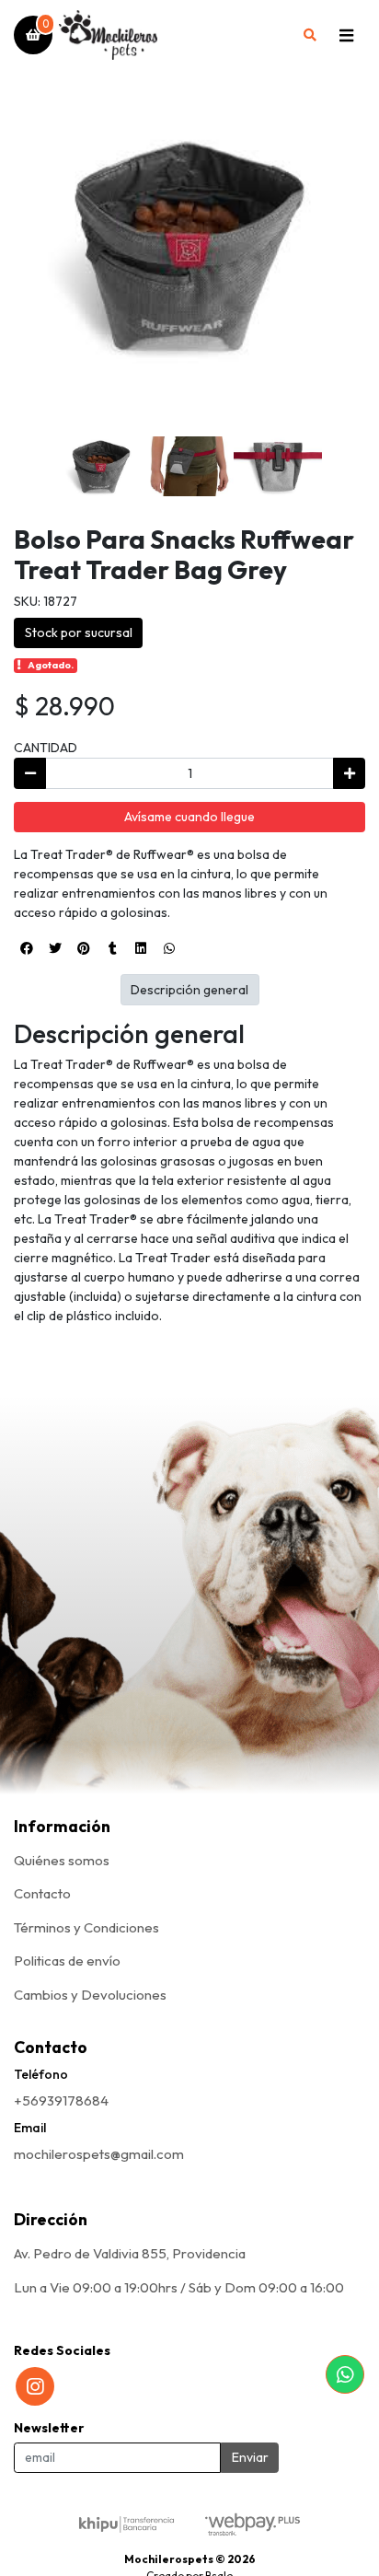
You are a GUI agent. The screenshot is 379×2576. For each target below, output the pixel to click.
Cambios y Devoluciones (90, 1995)
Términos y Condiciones (86, 1927)
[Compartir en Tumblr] (112, 948)
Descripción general (189, 990)
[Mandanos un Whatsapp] (345, 2374)
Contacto (42, 1893)
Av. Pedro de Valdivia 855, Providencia (130, 2253)
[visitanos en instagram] (35, 2386)
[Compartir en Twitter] (55, 948)
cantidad (46, 748)
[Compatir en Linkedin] (141, 948)
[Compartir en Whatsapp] (169, 948)
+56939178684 (61, 2100)
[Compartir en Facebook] (27, 948)
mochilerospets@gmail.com (99, 2154)
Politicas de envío (67, 1961)
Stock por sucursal (79, 632)
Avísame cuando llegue (189, 817)
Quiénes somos (62, 1860)
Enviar (250, 2457)
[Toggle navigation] (346, 35)
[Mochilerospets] (172, 35)
